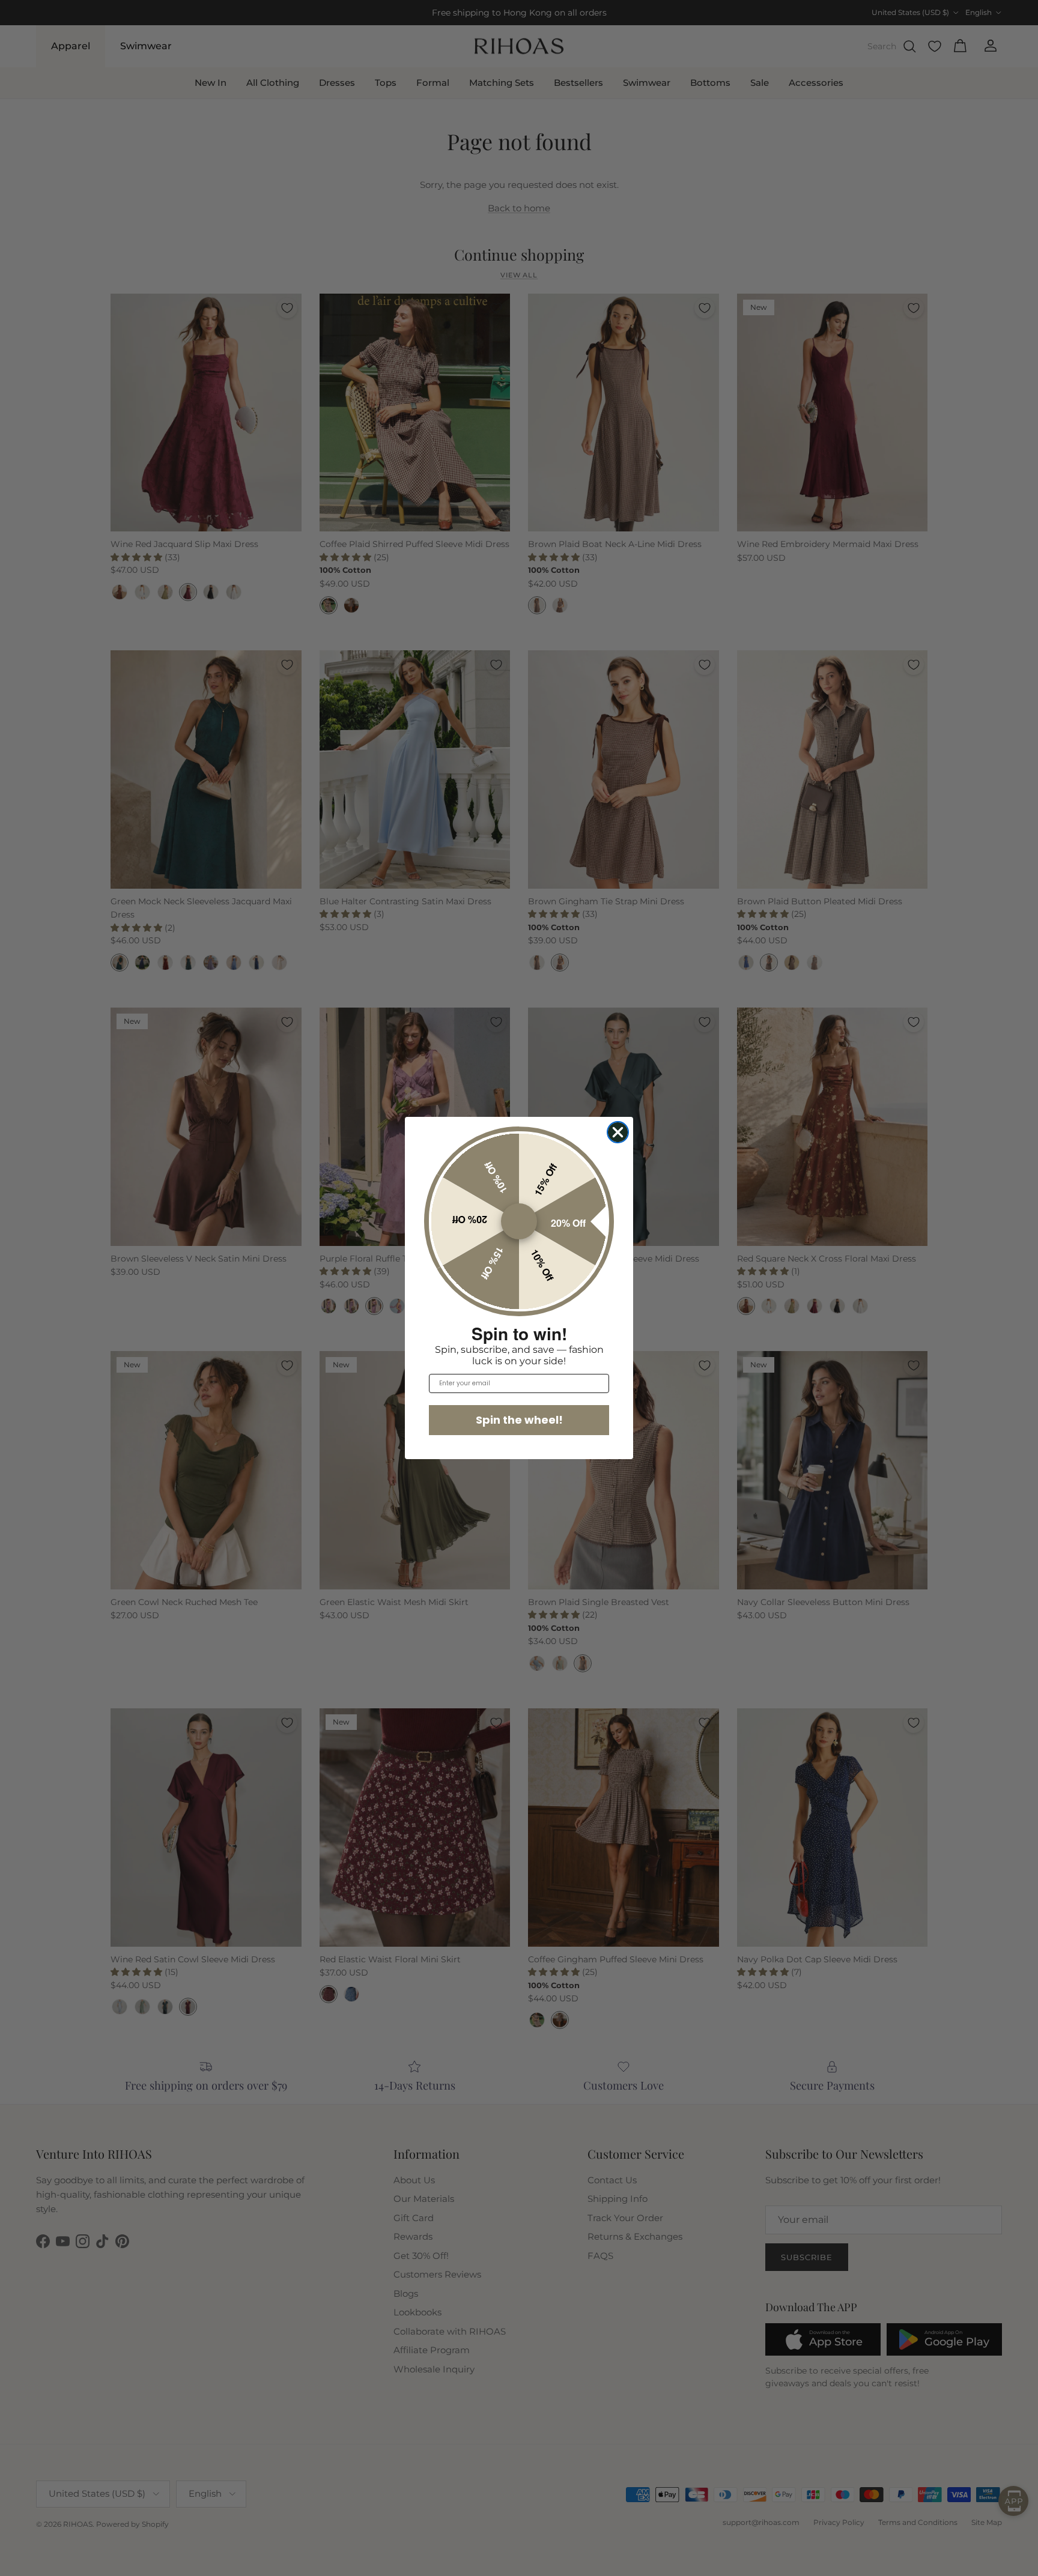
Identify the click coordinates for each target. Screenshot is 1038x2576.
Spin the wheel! (519, 1420)
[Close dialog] (618, 1132)
